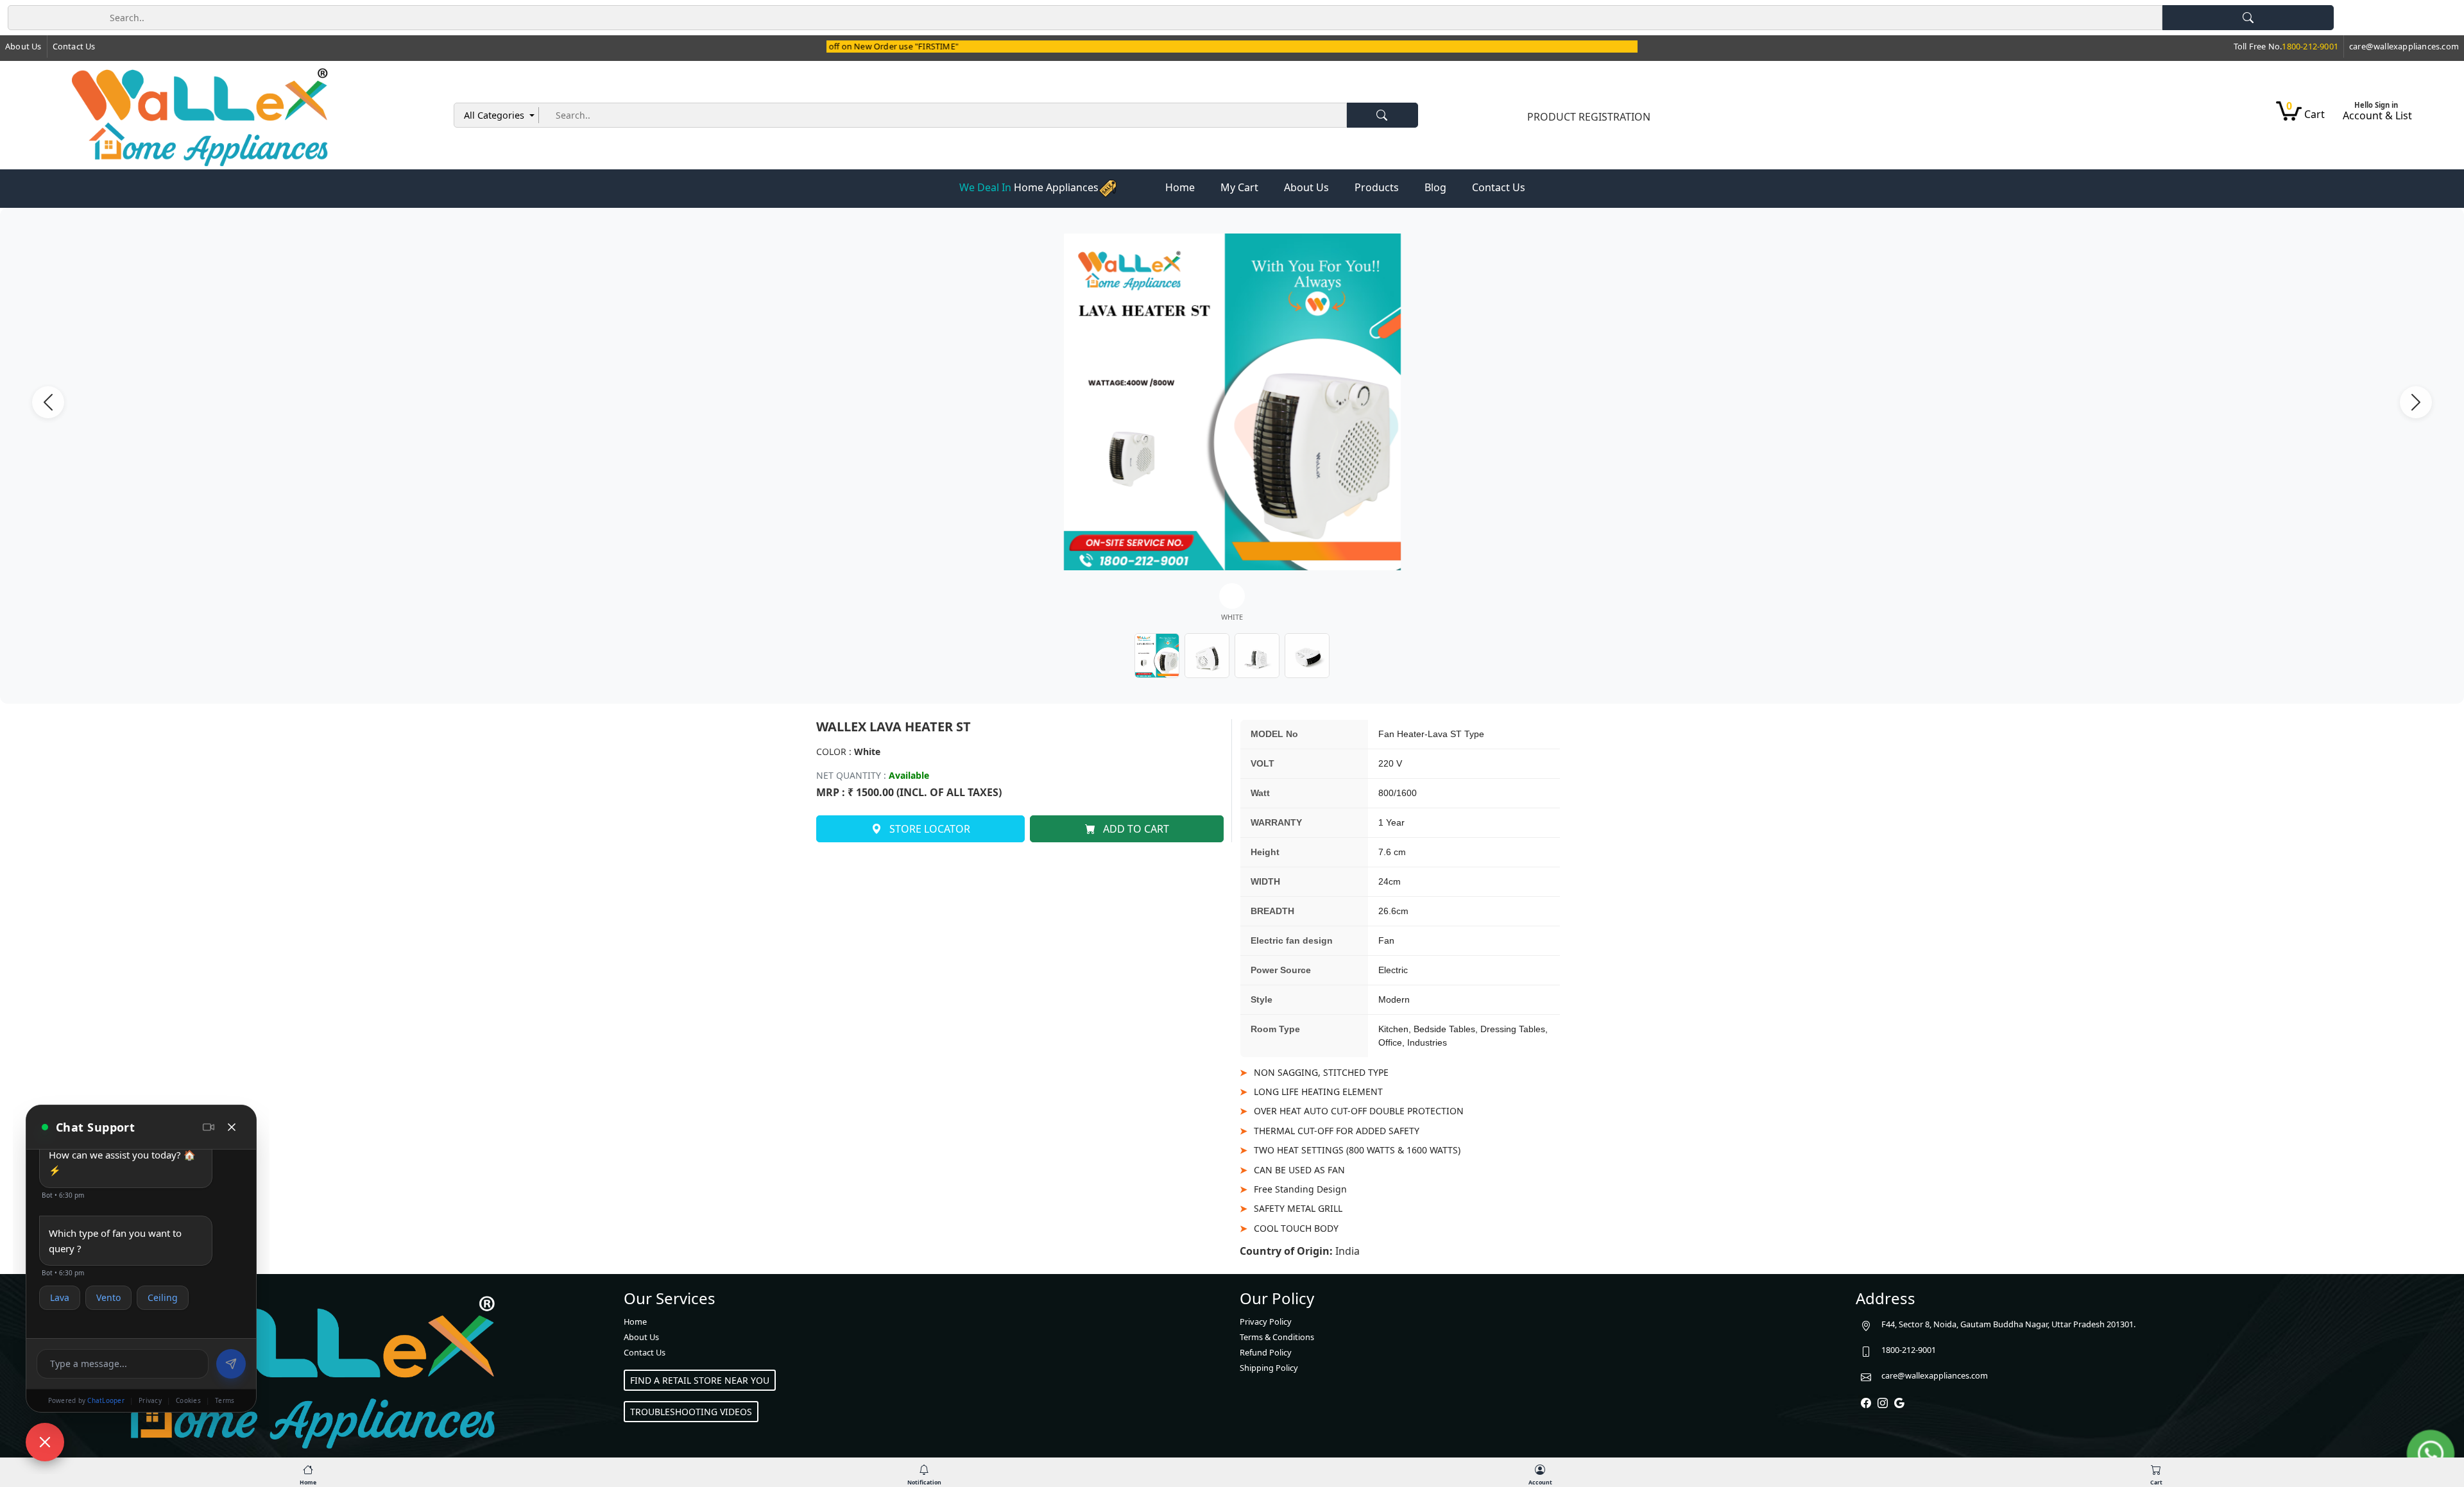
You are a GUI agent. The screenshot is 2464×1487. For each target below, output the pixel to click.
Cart (2306, 113)
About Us (23, 46)
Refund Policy (1266, 1352)
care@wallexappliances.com (1935, 1375)
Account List (2377, 115)
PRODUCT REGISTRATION (1589, 117)
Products (1377, 187)
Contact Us (74, 46)
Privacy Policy (1266, 1321)
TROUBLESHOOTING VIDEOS (691, 1412)
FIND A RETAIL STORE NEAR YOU (700, 1380)
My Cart (1239, 187)
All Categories (495, 115)
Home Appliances (1029, 187)
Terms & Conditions (1277, 1337)
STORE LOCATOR (928, 829)
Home (1180, 187)
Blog (1435, 187)
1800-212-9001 (1909, 1350)
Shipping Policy (1269, 1368)
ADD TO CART (1135, 829)
